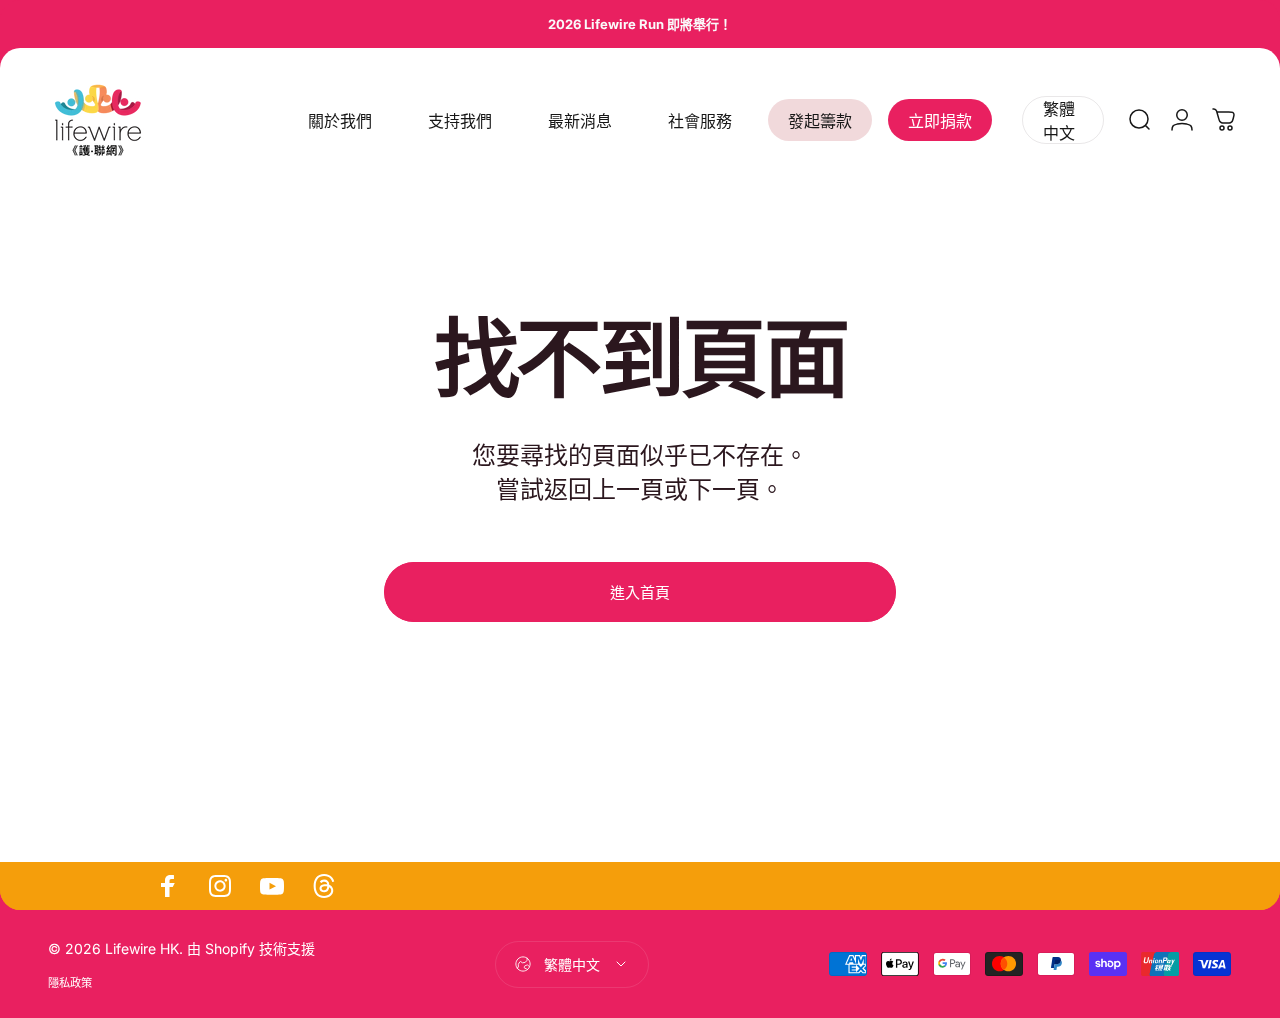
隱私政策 (70, 983)
